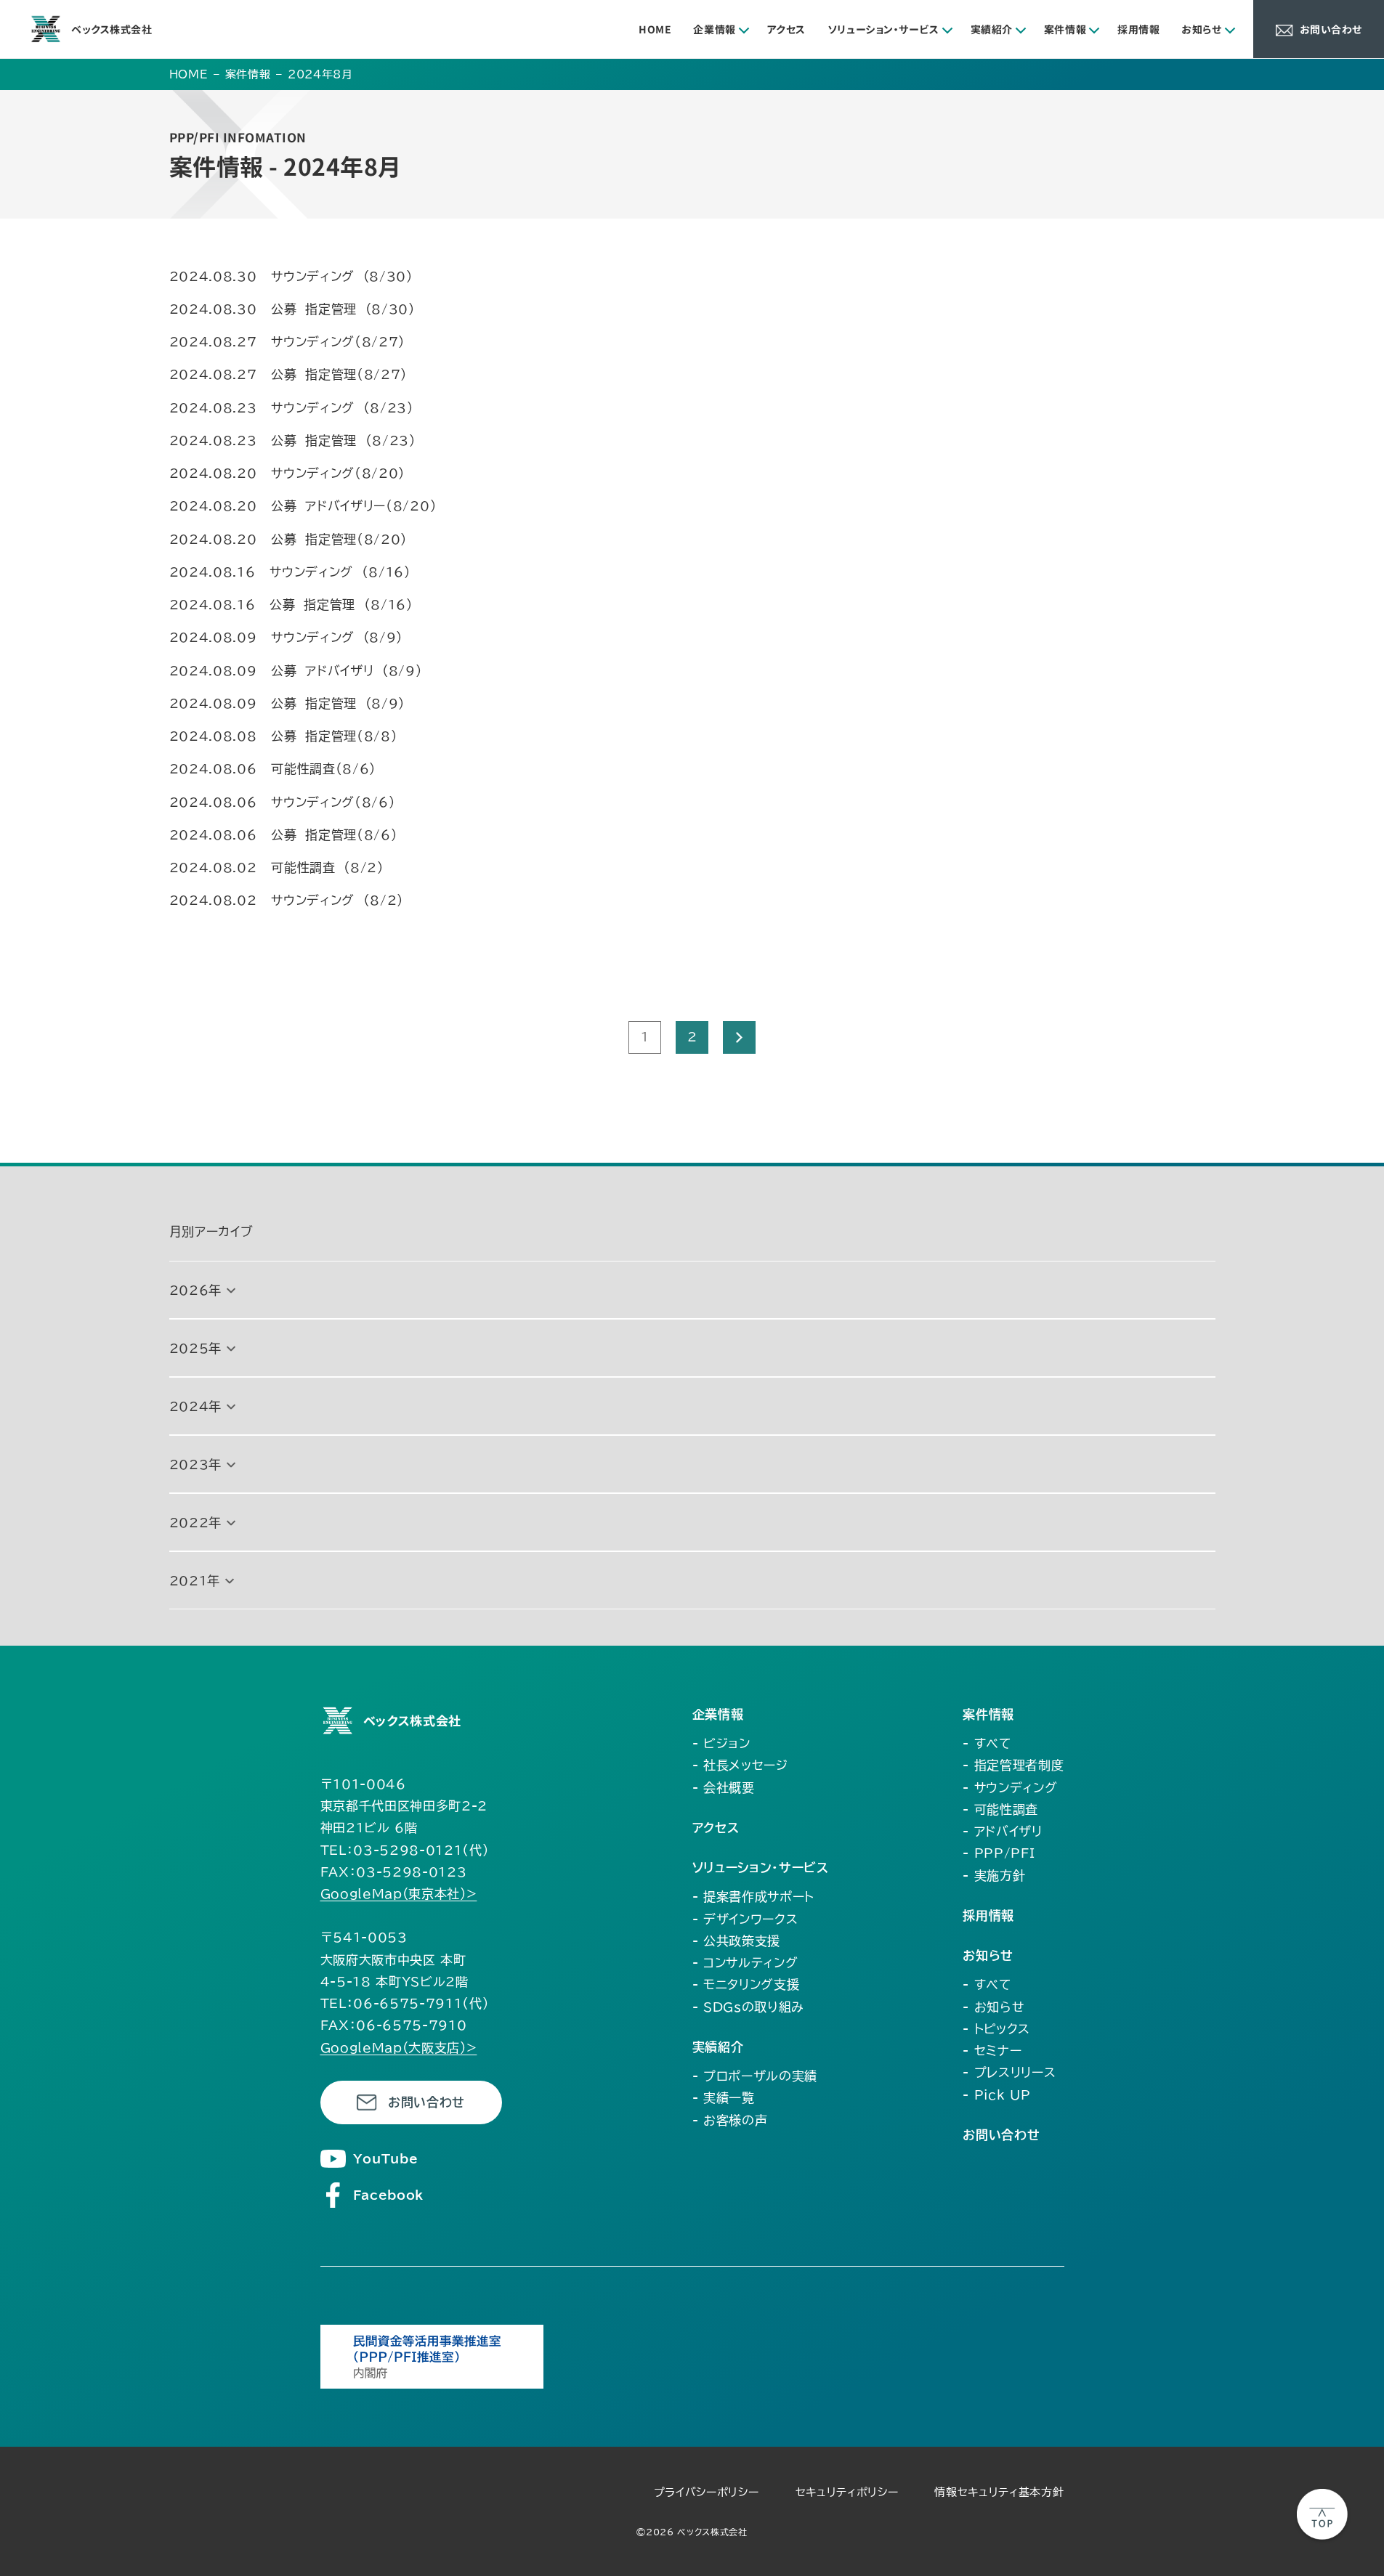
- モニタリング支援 (746, 1984)
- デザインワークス (745, 1919)
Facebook (388, 2195)
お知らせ (1201, 29)
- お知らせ (994, 2007)
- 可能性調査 (1000, 1809)
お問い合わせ (426, 2102)
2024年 (195, 1406)
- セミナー (992, 2051)
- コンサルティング (745, 1963)
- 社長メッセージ (740, 1765)
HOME (655, 29)
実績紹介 (992, 29)
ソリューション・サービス (883, 29)
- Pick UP (996, 2095)
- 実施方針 (994, 1876)
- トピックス (996, 2029)
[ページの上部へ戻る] (1322, 2514)
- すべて (987, 1743)
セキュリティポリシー (847, 2492)
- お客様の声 (730, 2120)
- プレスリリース (1009, 2072)
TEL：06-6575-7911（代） (405, 2003)
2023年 (195, 1464)
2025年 (195, 1348)
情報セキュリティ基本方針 (999, 2492)
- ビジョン (721, 1743)
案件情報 (1065, 29)
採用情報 (1138, 29)
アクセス (786, 29)
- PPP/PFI (999, 1853)
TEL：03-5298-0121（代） (405, 1850)
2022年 (195, 1523)
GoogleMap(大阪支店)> (399, 2048)
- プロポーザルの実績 (755, 2076)
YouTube (386, 2159)
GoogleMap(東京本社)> (399, 1894)
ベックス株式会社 (112, 29)
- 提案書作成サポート (753, 1897)
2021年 (195, 1581)
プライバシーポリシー (707, 2492)
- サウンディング (1010, 1788)
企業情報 (714, 29)
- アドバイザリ (1002, 1831)
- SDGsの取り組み (748, 2007)
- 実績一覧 (724, 2098)
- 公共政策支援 (736, 1941)
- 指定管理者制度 (1013, 1765)
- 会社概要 (724, 1788)
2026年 (195, 1290)
